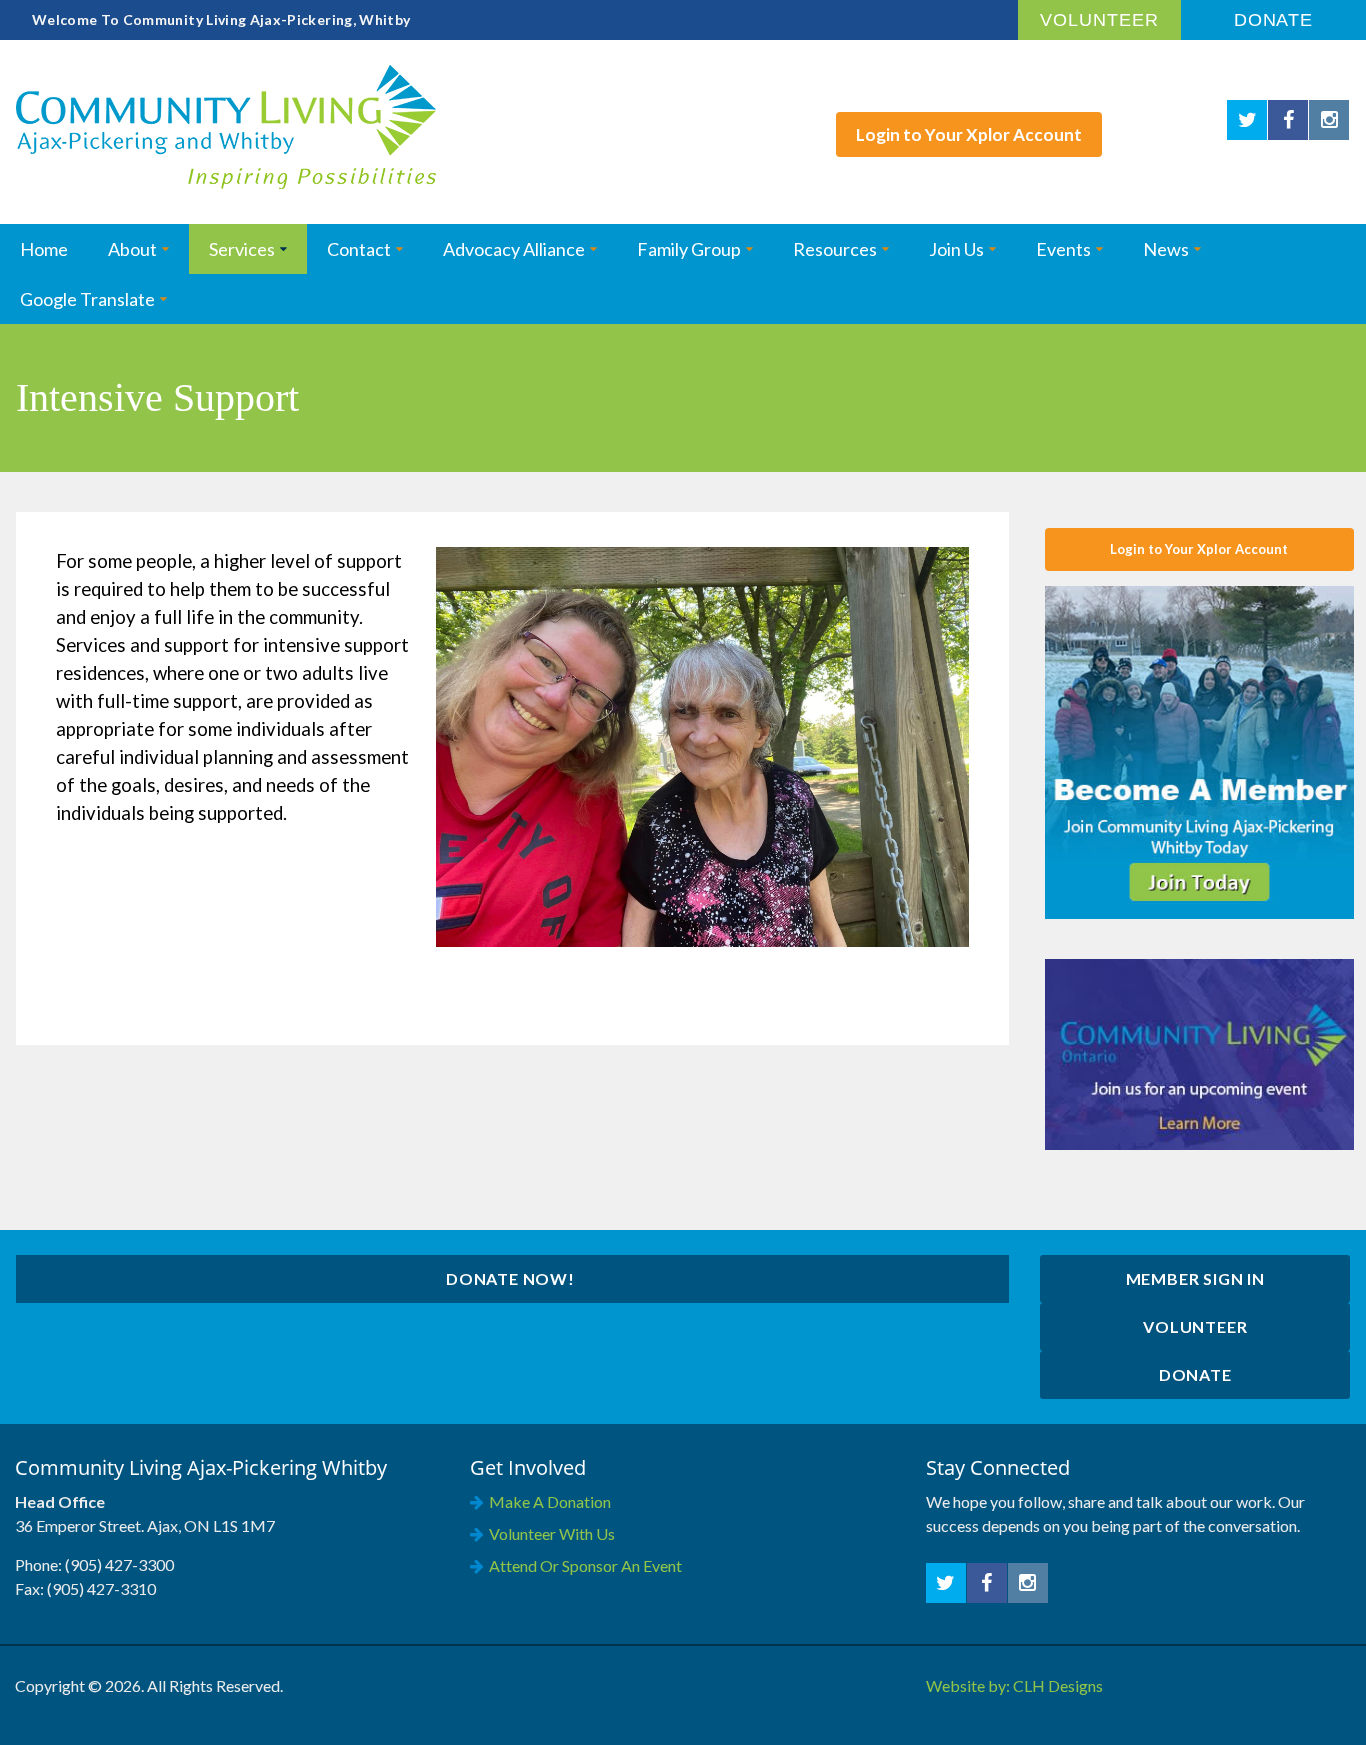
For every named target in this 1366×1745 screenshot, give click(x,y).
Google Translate (87, 299)
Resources (835, 249)
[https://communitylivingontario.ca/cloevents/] (1199, 1053)
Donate (1273, 20)
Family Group (689, 249)
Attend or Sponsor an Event (585, 1565)
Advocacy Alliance (514, 249)
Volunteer (1099, 20)
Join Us (956, 249)
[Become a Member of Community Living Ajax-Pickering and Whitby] (1199, 751)
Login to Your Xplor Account (1199, 549)
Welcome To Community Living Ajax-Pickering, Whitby (221, 19)
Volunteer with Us (552, 1533)
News (1166, 249)
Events (1063, 249)
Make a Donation (550, 1501)
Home (44, 249)
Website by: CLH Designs (1014, 1685)
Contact (359, 249)
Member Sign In (1195, 1278)
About (132, 249)
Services (242, 249)
